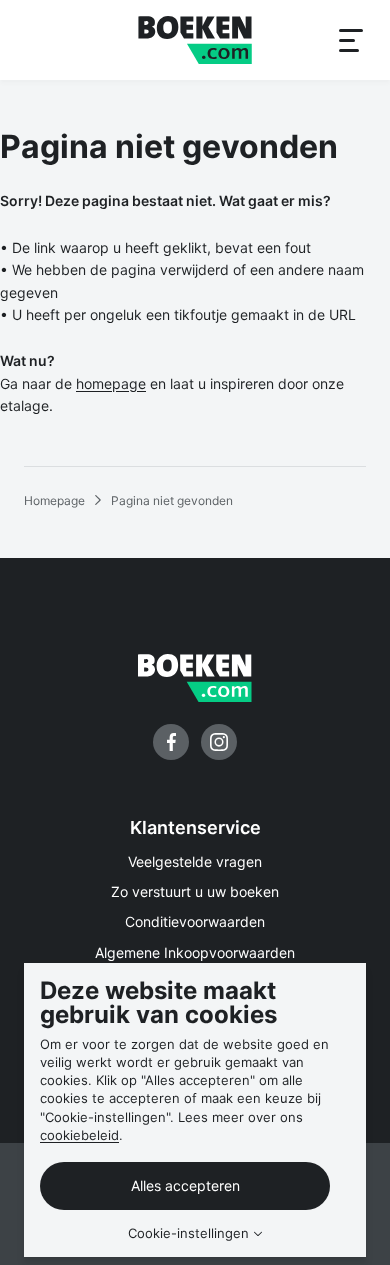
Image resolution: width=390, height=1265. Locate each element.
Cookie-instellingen (188, 1233)
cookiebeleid (79, 1135)
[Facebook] (171, 742)
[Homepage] (195, 40)
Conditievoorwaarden (195, 921)
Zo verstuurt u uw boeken (195, 891)
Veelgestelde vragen (195, 861)
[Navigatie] (350, 40)
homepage (111, 383)
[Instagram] (219, 742)
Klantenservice (195, 827)
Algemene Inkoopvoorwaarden (195, 952)
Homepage (54, 500)
